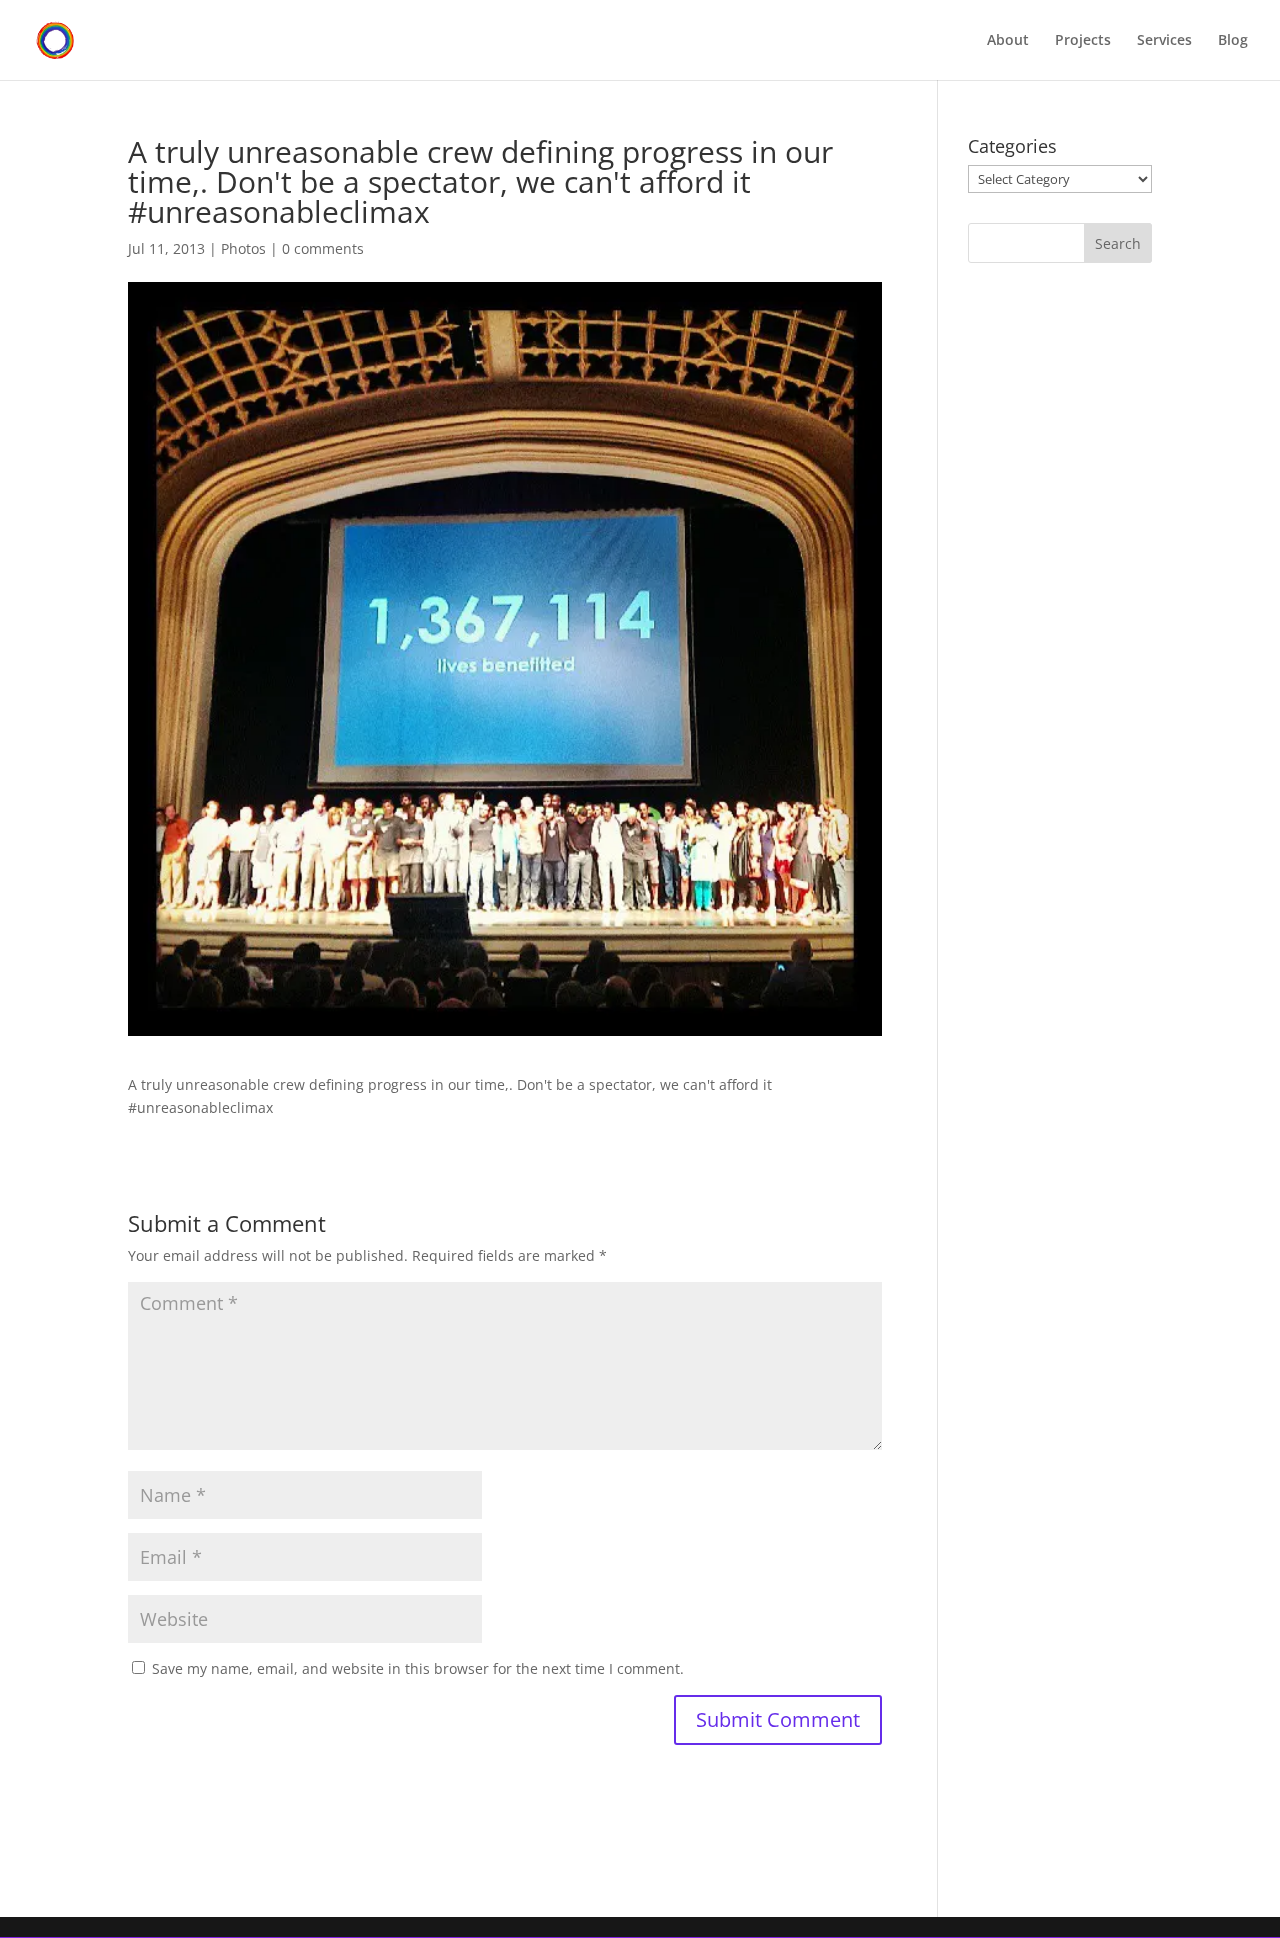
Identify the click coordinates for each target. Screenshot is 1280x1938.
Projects (1083, 41)
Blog (1233, 41)
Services (1164, 41)
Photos (243, 248)
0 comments (323, 248)
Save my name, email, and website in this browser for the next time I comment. (418, 1668)
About (1008, 41)
